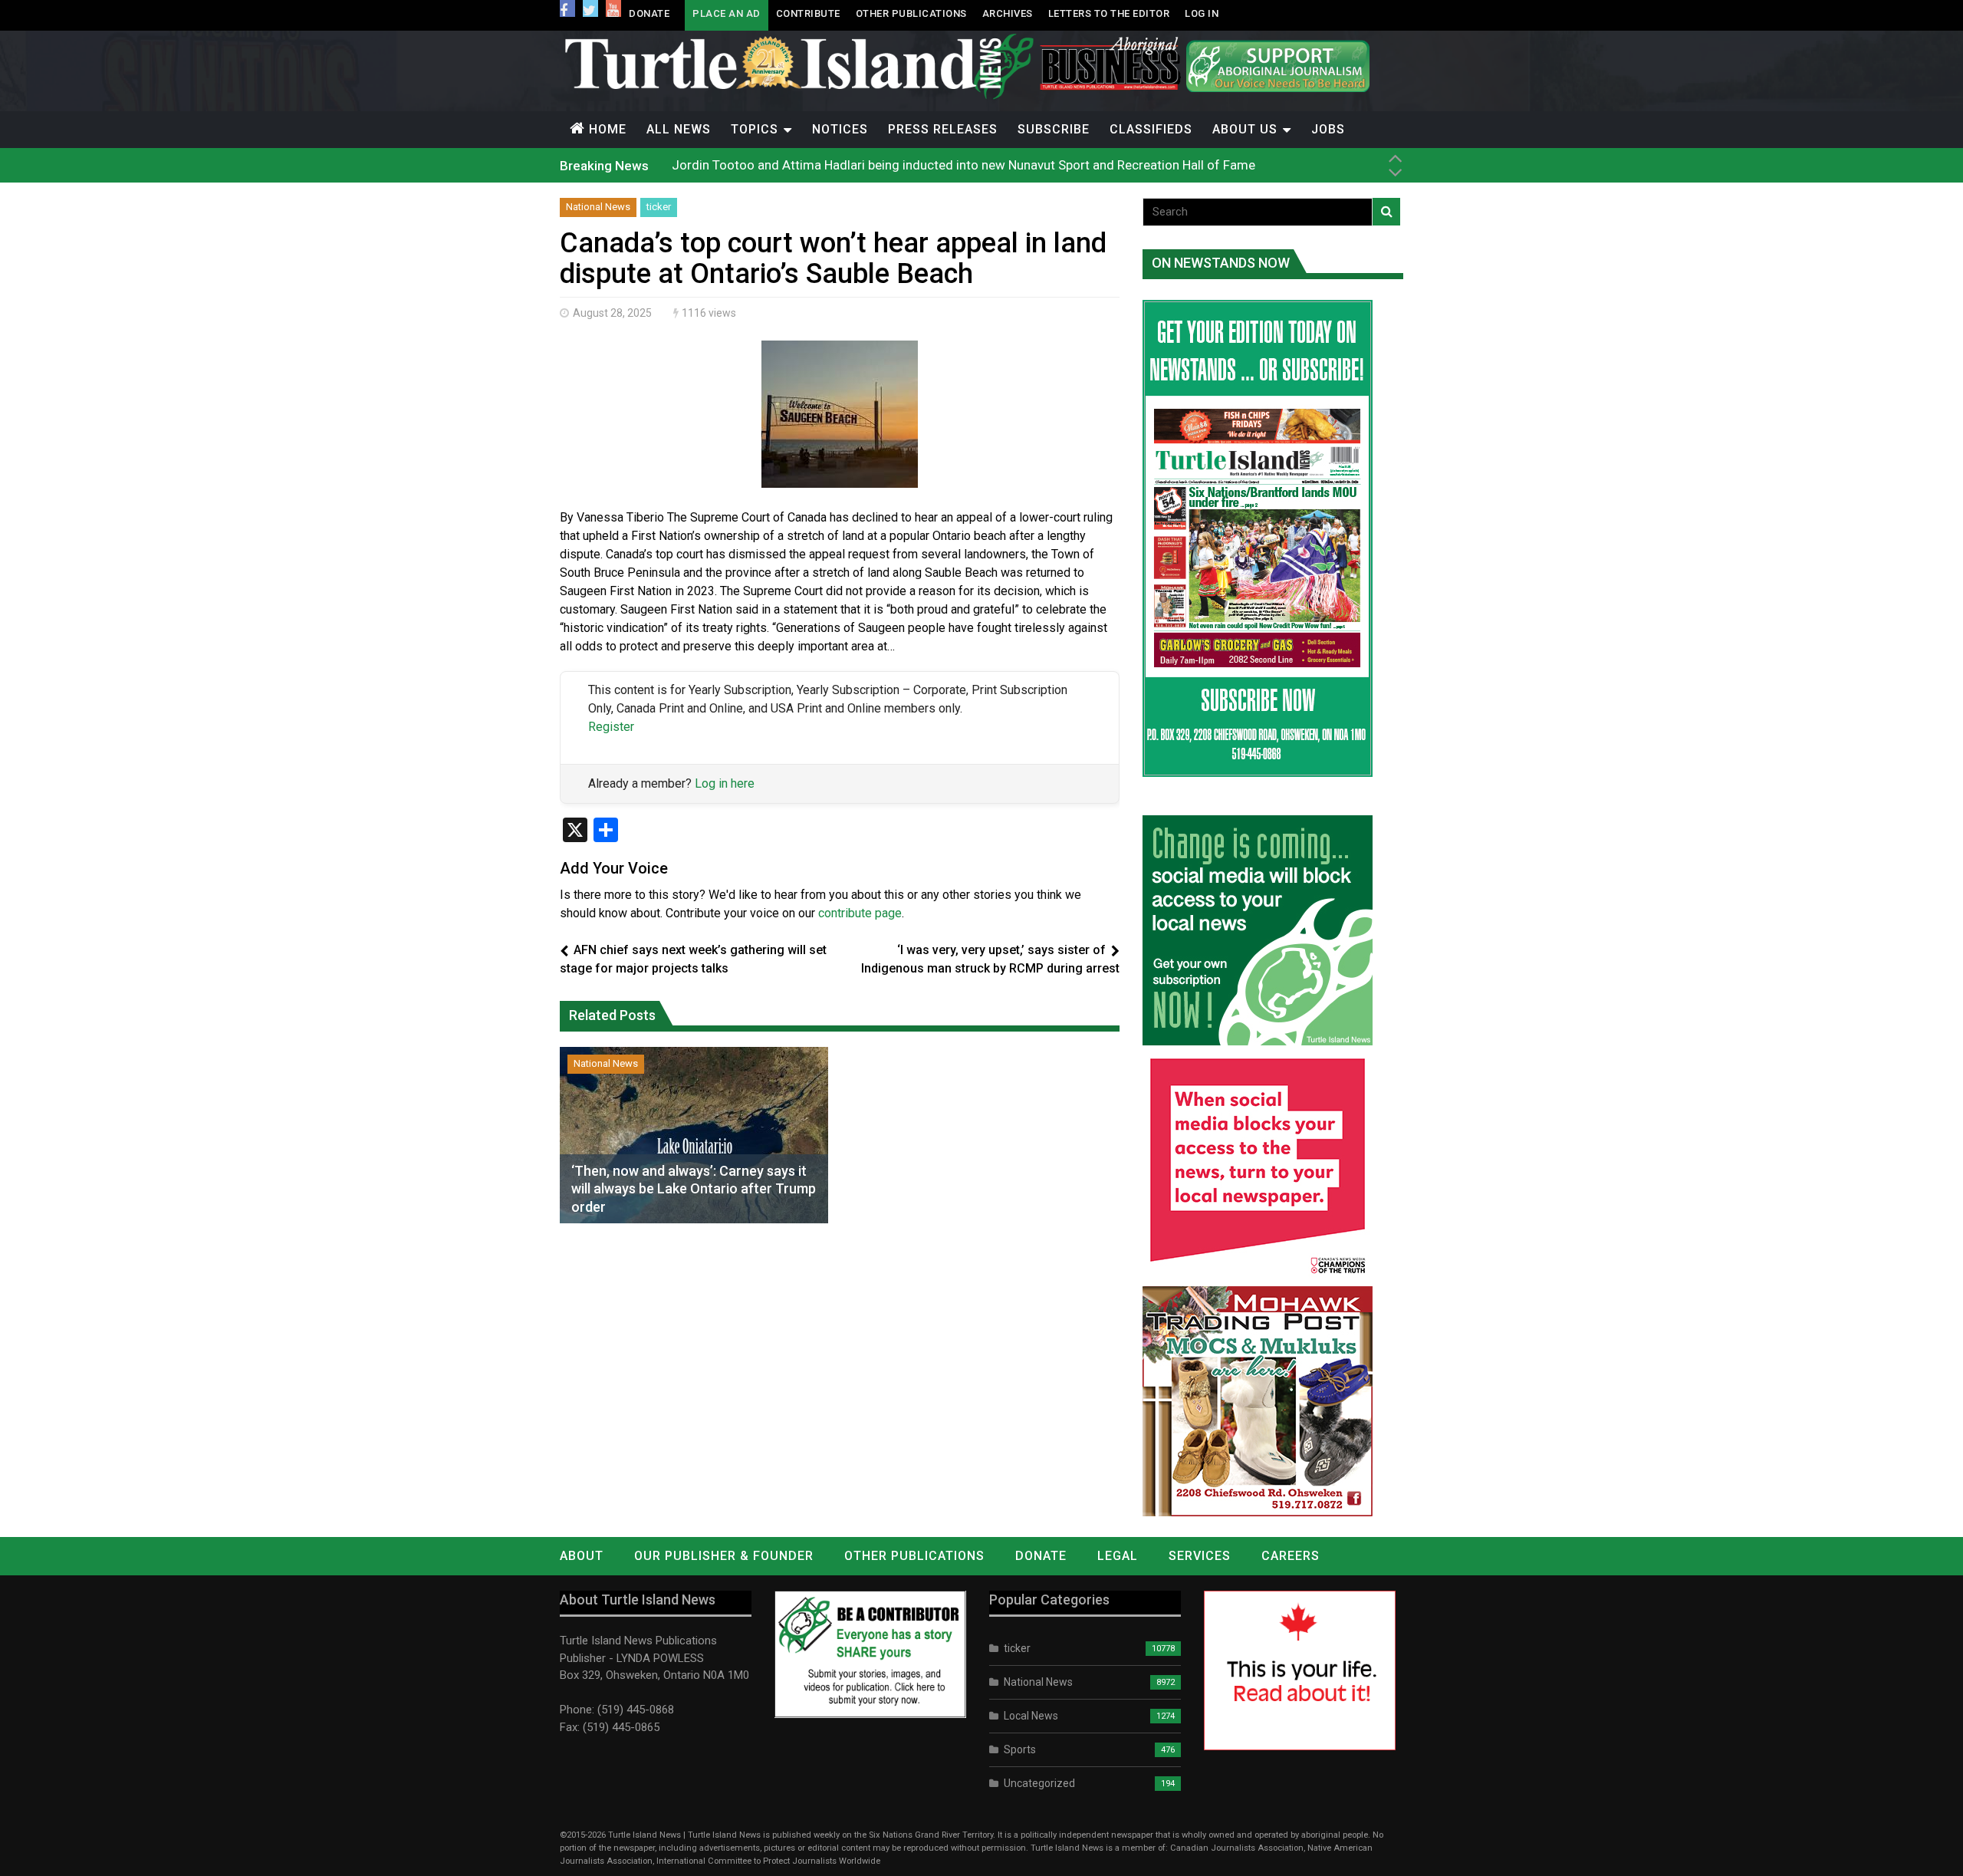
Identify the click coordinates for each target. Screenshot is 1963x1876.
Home (608, 129)
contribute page (860, 913)
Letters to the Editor (1109, 13)
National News (598, 207)
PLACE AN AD (727, 13)
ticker (659, 207)
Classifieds (1151, 129)
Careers (1291, 1556)
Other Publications (911, 13)
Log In (1202, 13)
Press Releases (943, 129)
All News (679, 129)
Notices (840, 129)
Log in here (725, 783)
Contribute (808, 13)
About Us (1245, 129)
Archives (1008, 13)
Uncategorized (1039, 1783)
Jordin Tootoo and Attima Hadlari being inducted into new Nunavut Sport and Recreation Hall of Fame (963, 165)
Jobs (1328, 129)
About (582, 1556)
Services (1200, 1556)
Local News (1031, 1716)
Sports (1020, 1749)
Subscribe (1054, 129)
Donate (649, 13)
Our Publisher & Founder (724, 1556)
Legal (1118, 1556)
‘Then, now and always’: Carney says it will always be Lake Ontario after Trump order (694, 1189)
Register (611, 727)
